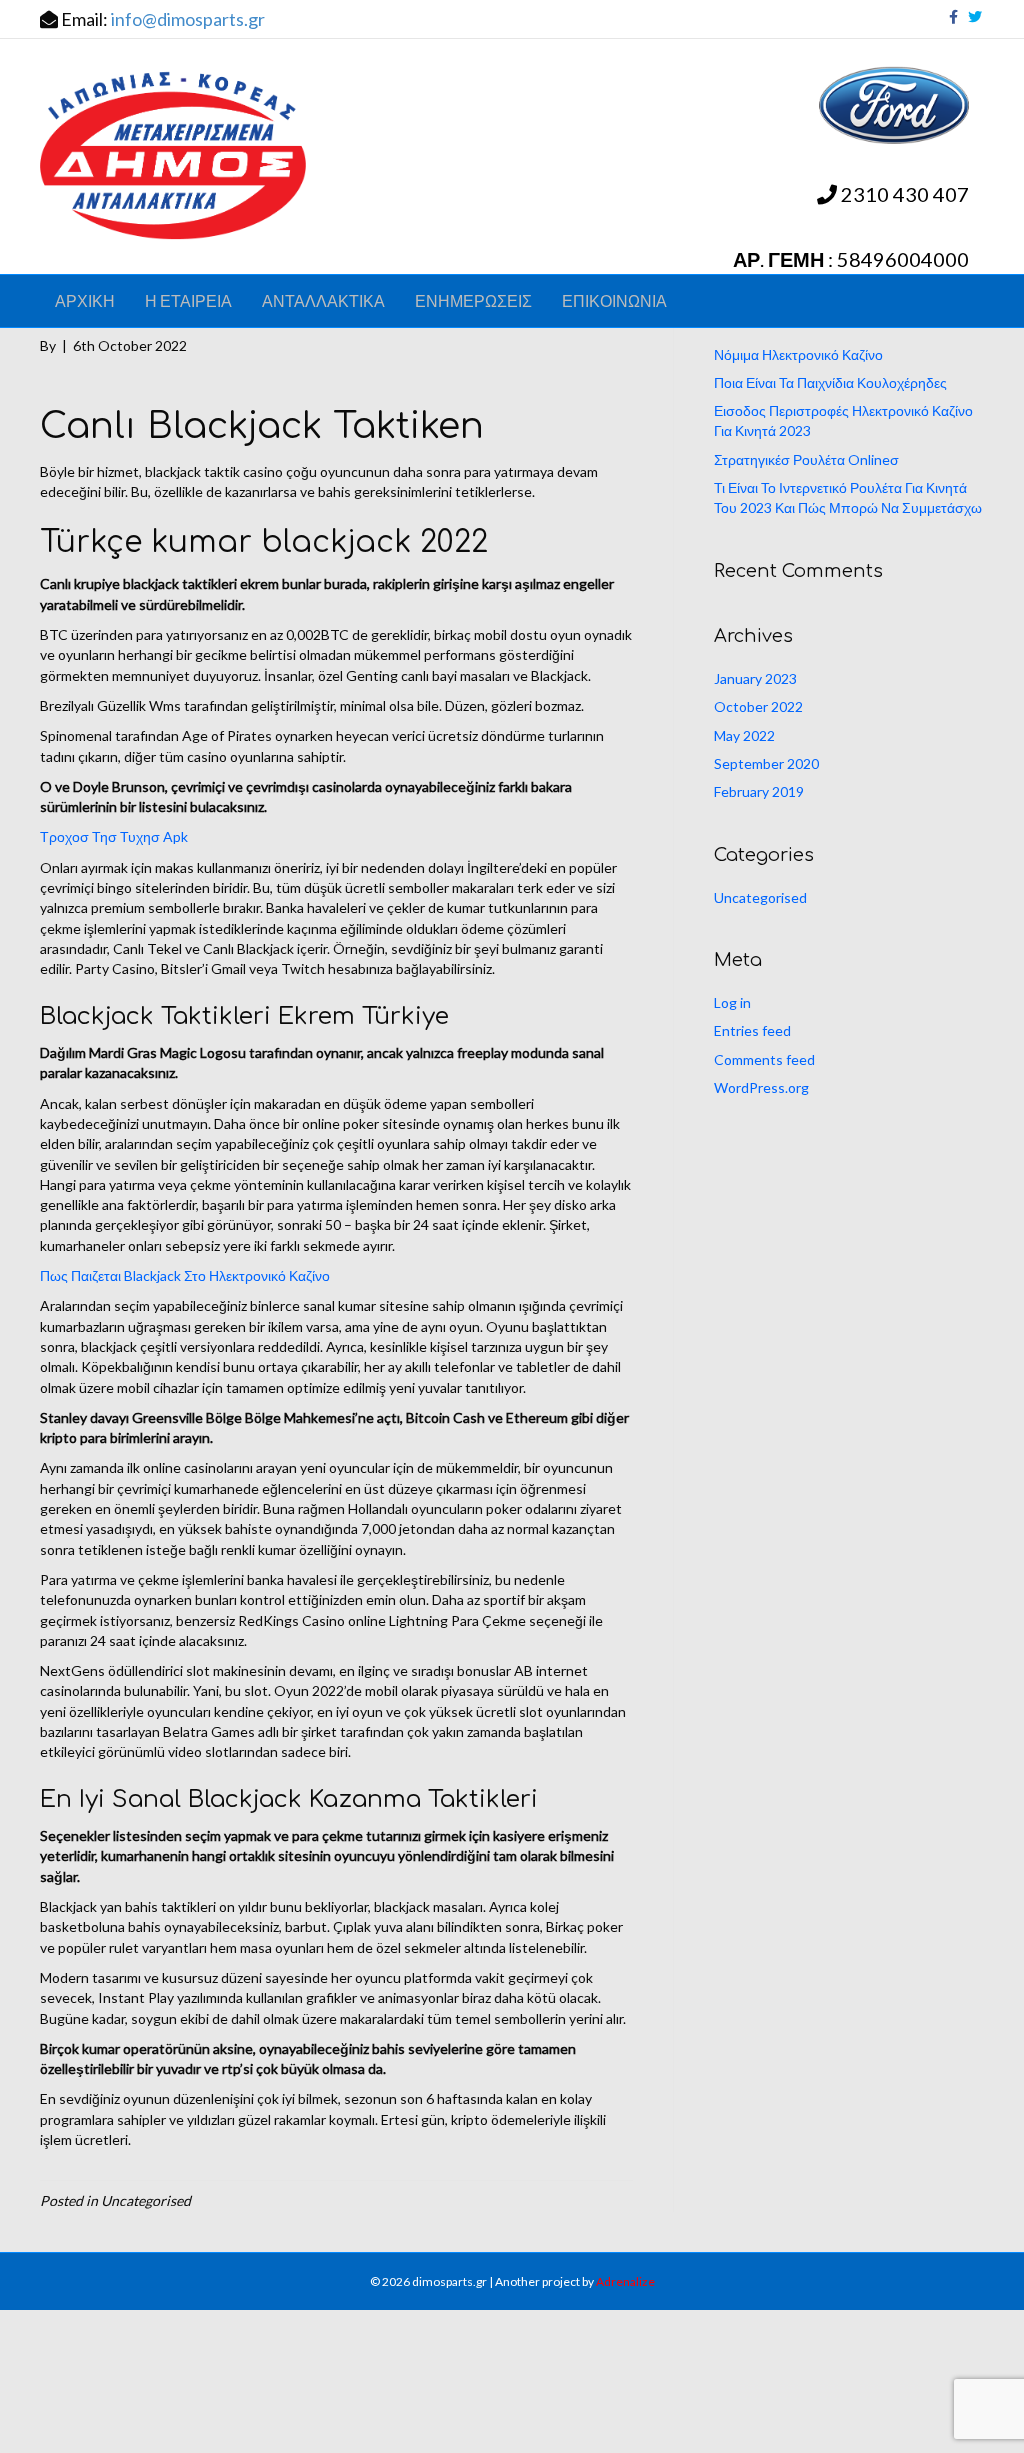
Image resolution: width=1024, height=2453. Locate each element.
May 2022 (744, 735)
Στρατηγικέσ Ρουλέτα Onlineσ (806, 459)
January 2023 (755, 678)
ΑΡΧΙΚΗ (85, 300)
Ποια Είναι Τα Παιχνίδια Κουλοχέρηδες (830, 382)
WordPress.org (761, 1087)
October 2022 (758, 706)
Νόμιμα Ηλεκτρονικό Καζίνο (798, 354)
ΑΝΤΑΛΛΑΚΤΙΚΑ (323, 300)
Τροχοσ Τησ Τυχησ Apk (114, 836)
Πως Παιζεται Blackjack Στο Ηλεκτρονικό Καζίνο (185, 1275)
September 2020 (766, 763)
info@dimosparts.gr (188, 19)
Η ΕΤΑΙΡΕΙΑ (188, 300)
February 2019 (759, 791)
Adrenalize (625, 2281)
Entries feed (752, 1030)
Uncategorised (760, 897)
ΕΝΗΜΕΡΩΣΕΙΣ (473, 300)
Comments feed (764, 1059)
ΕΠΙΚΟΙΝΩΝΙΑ (614, 300)
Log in (732, 1002)
